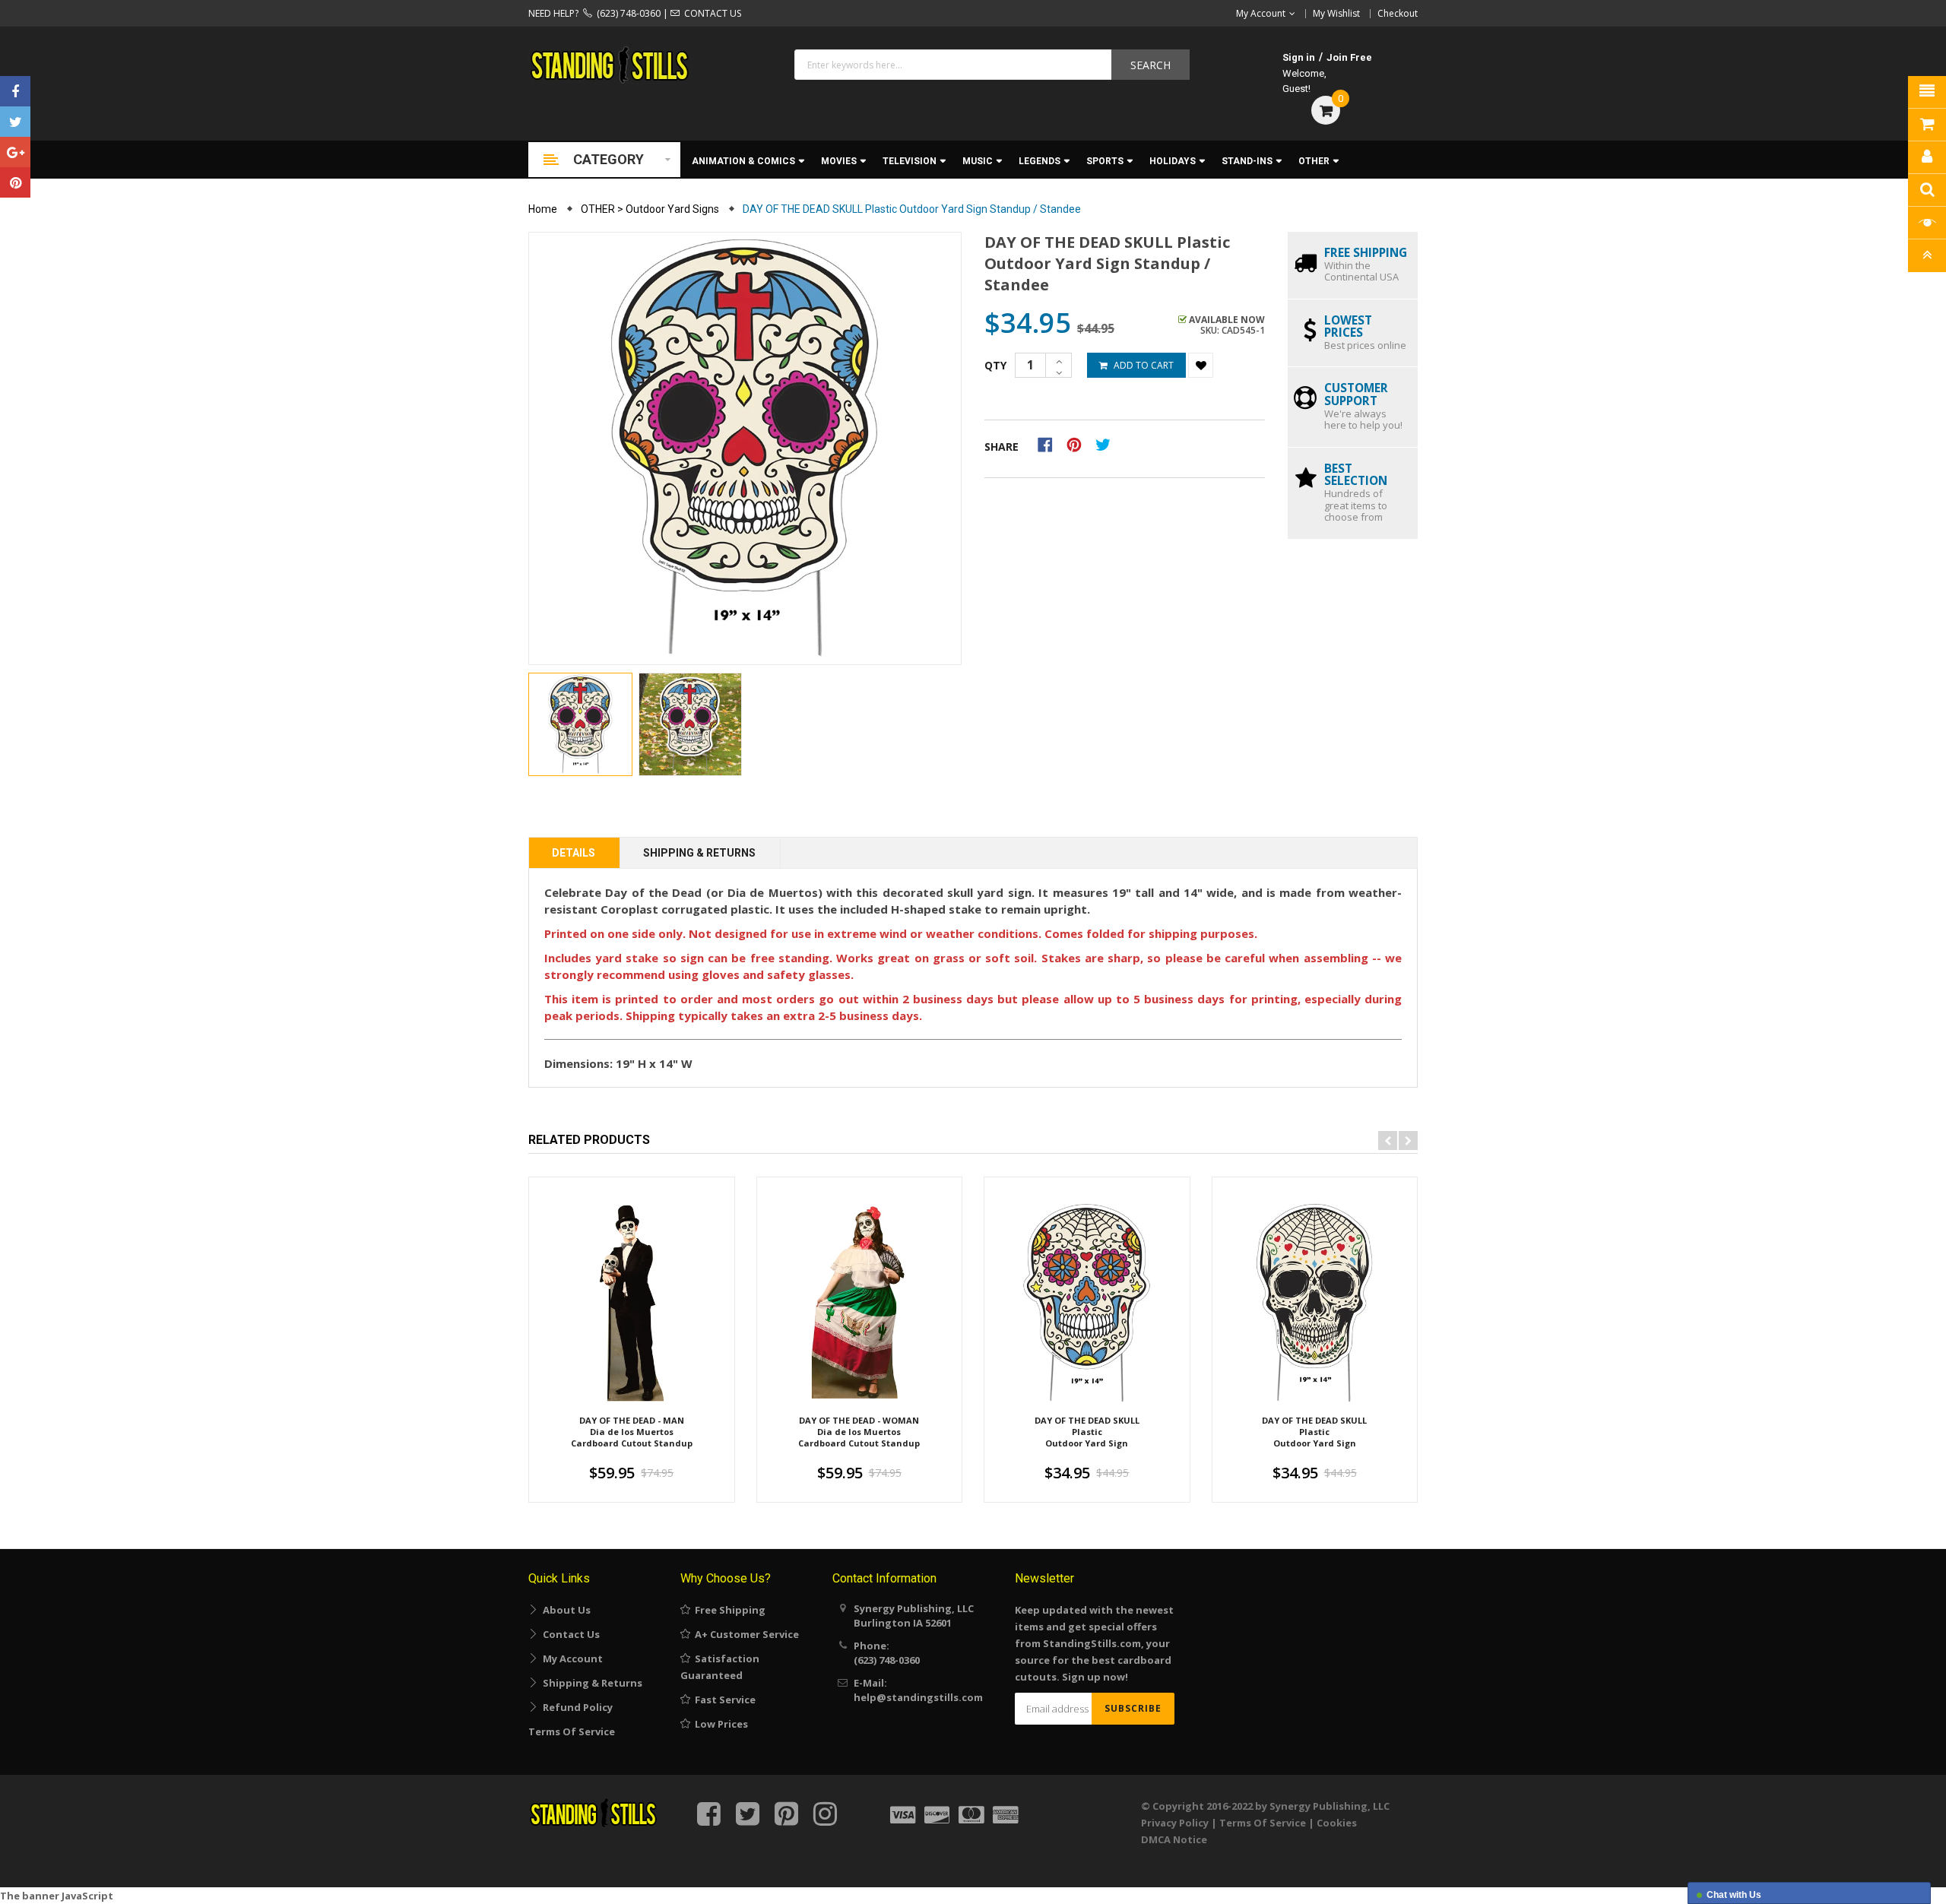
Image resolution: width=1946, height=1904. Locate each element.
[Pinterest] (15, 182)
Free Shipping (728, 1610)
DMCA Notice (1174, 1839)
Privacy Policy (1175, 1823)
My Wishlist (1336, 13)
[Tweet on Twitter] (1107, 444)
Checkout (1398, 13)
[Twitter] (15, 122)
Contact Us (569, 1634)
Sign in (1299, 57)
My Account (570, 1658)
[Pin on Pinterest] (1079, 444)
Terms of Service (572, 1731)
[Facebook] (15, 91)
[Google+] (15, 152)
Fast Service (723, 1700)
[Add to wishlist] (1201, 365)
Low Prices (719, 1724)
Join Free (1349, 57)
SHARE (1002, 447)
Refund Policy (575, 1707)
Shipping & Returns (699, 853)
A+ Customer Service (745, 1634)
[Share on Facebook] (1050, 444)
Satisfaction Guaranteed (720, 1667)
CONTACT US (710, 13)
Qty (995, 365)
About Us (564, 1610)
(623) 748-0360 (626, 13)
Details (574, 853)
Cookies (1337, 1823)
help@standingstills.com (918, 1697)
